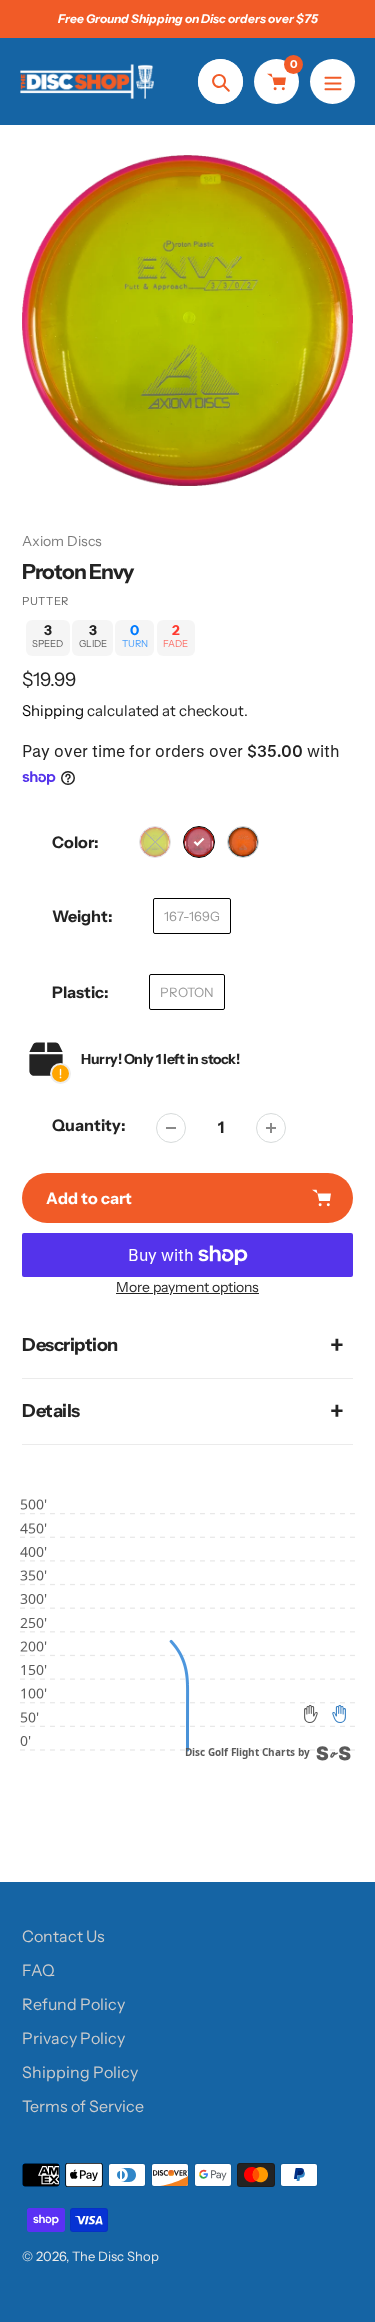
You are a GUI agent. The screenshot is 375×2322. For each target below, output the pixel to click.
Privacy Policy (73, 2038)
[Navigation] (332, 81)
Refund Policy (73, 2004)
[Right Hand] (339, 1714)
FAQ (38, 1970)
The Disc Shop (115, 2256)
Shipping (53, 710)
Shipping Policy (80, 2072)
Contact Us (63, 1936)
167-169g (192, 916)
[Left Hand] (311, 1714)
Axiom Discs (62, 541)
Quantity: (89, 1125)
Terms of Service (83, 2106)
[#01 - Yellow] (155, 842)
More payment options (187, 1287)
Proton (187, 992)
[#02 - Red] (199, 842)
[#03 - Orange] (243, 842)
